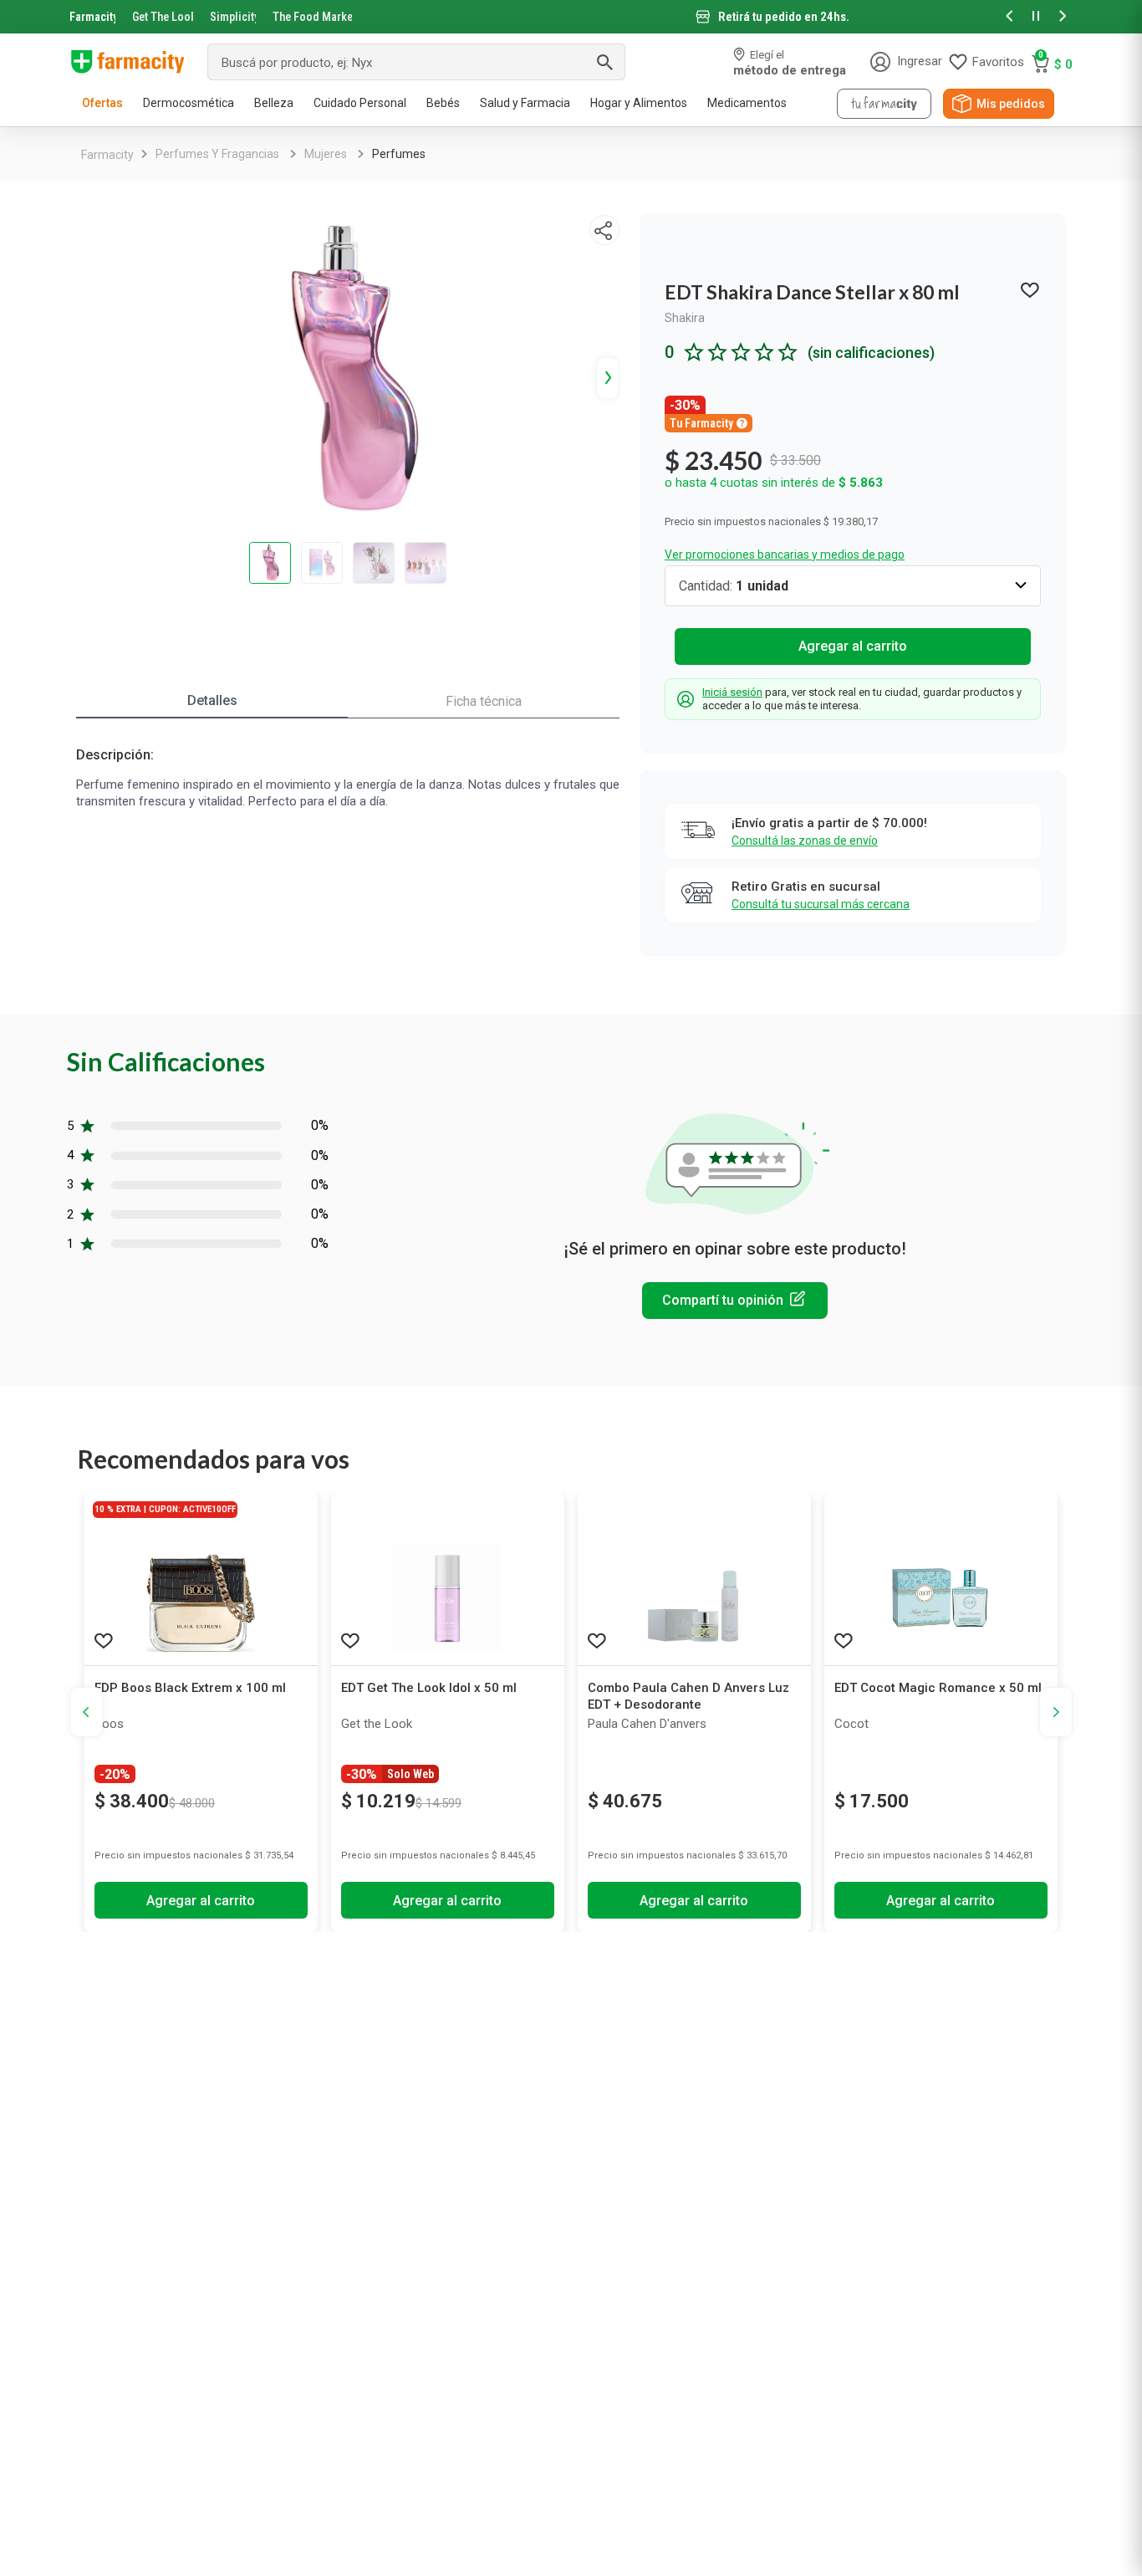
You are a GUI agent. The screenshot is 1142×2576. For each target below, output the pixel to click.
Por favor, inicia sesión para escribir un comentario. (735, 1301)
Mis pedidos (1011, 104)
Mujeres (326, 154)
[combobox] (416, 62)
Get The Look (163, 17)
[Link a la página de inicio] (107, 155)
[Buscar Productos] (604, 62)
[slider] (571, 17)
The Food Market (312, 17)
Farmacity (92, 17)
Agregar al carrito (853, 646)
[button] (1009, 17)
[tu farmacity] (884, 104)
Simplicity (233, 17)
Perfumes (399, 154)
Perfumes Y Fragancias (217, 154)
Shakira (685, 318)
